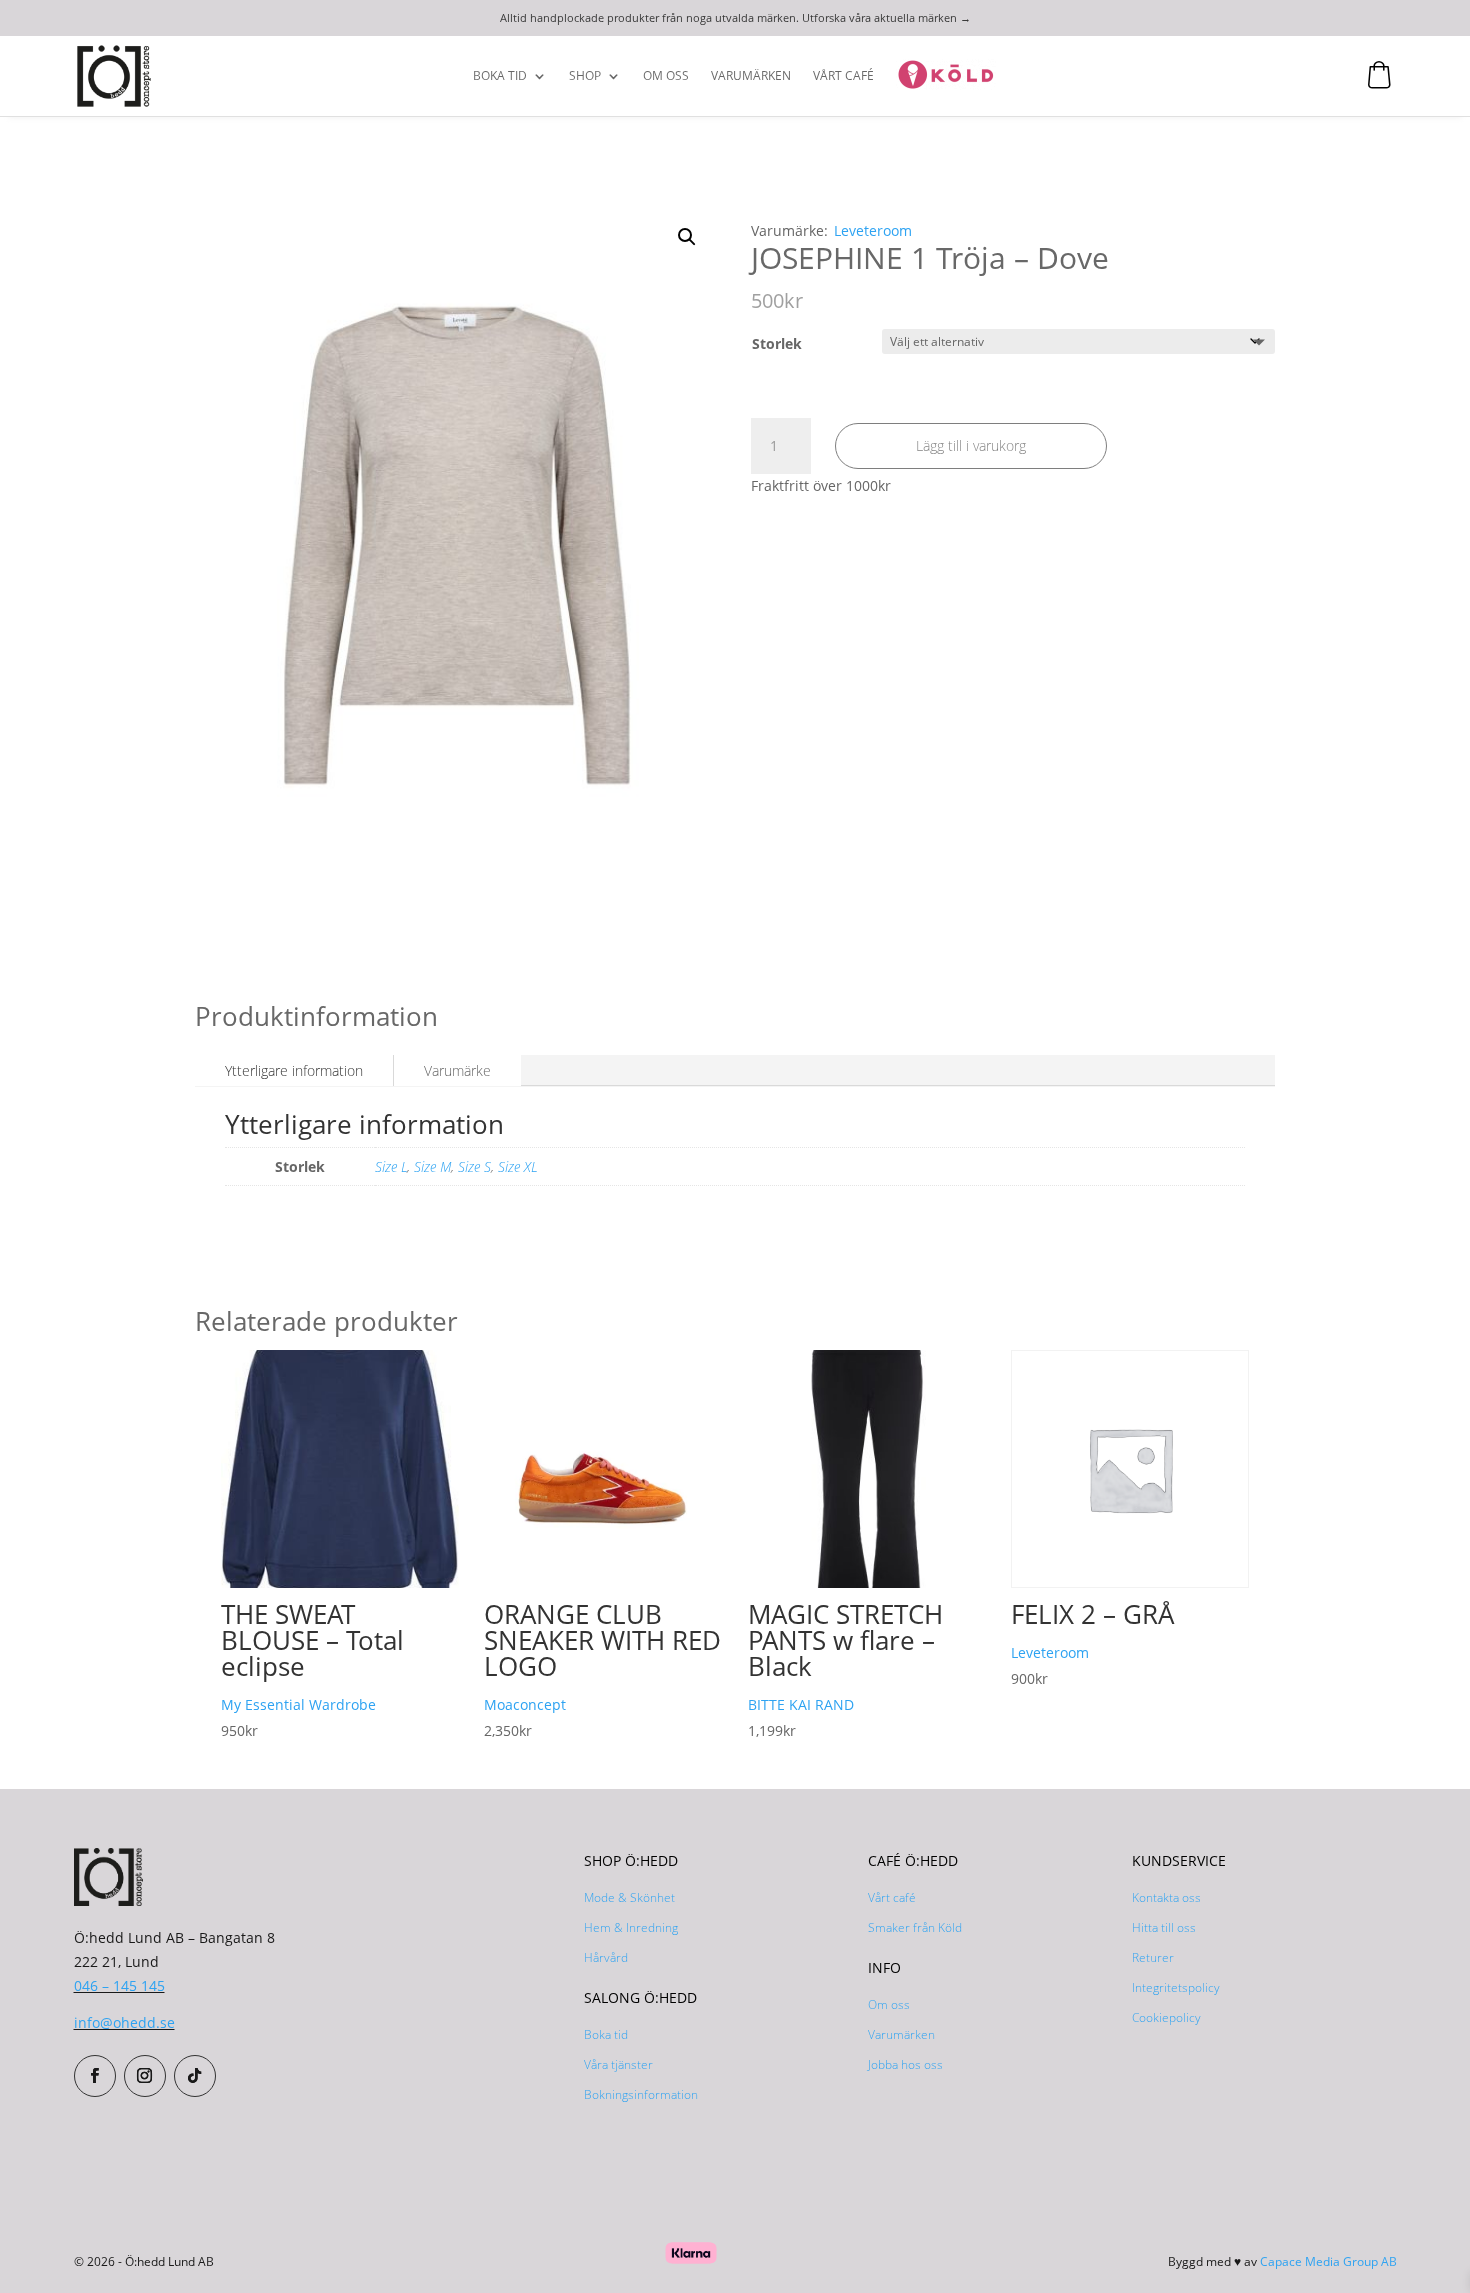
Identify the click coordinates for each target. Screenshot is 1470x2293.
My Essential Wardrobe (298, 1704)
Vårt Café (843, 76)
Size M (432, 1166)
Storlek (777, 343)
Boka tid (500, 76)
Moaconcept (525, 1704)
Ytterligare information (294, 1070)
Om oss (666, 76)
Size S (474, 1166)
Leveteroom (873, 230)
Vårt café (892, 1897)
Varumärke (457, 1070)
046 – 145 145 (119, 1985)
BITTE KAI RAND (801, 1704)
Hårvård (606, 1957)
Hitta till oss (1164, 1927)
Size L (391, 1166)
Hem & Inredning (631, 1927)
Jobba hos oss (905, 2064)
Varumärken (751, 76)
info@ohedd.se (124, 2022)
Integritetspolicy (1176, 1987)
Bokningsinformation (641, 2094)
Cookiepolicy (1166, 2017)
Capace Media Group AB (1328, 2261)
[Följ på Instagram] (145, 2076)
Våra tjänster (618, 2064)
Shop (585, 76)
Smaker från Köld (915, 1927)
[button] (687, 237)
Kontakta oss (1166, 1897)
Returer (1153, 1957)
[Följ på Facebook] (95, 2076)
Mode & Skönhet (629, 1897)
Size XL (517, 1166)
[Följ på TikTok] (195, 2076)
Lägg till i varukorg (971, 445)
